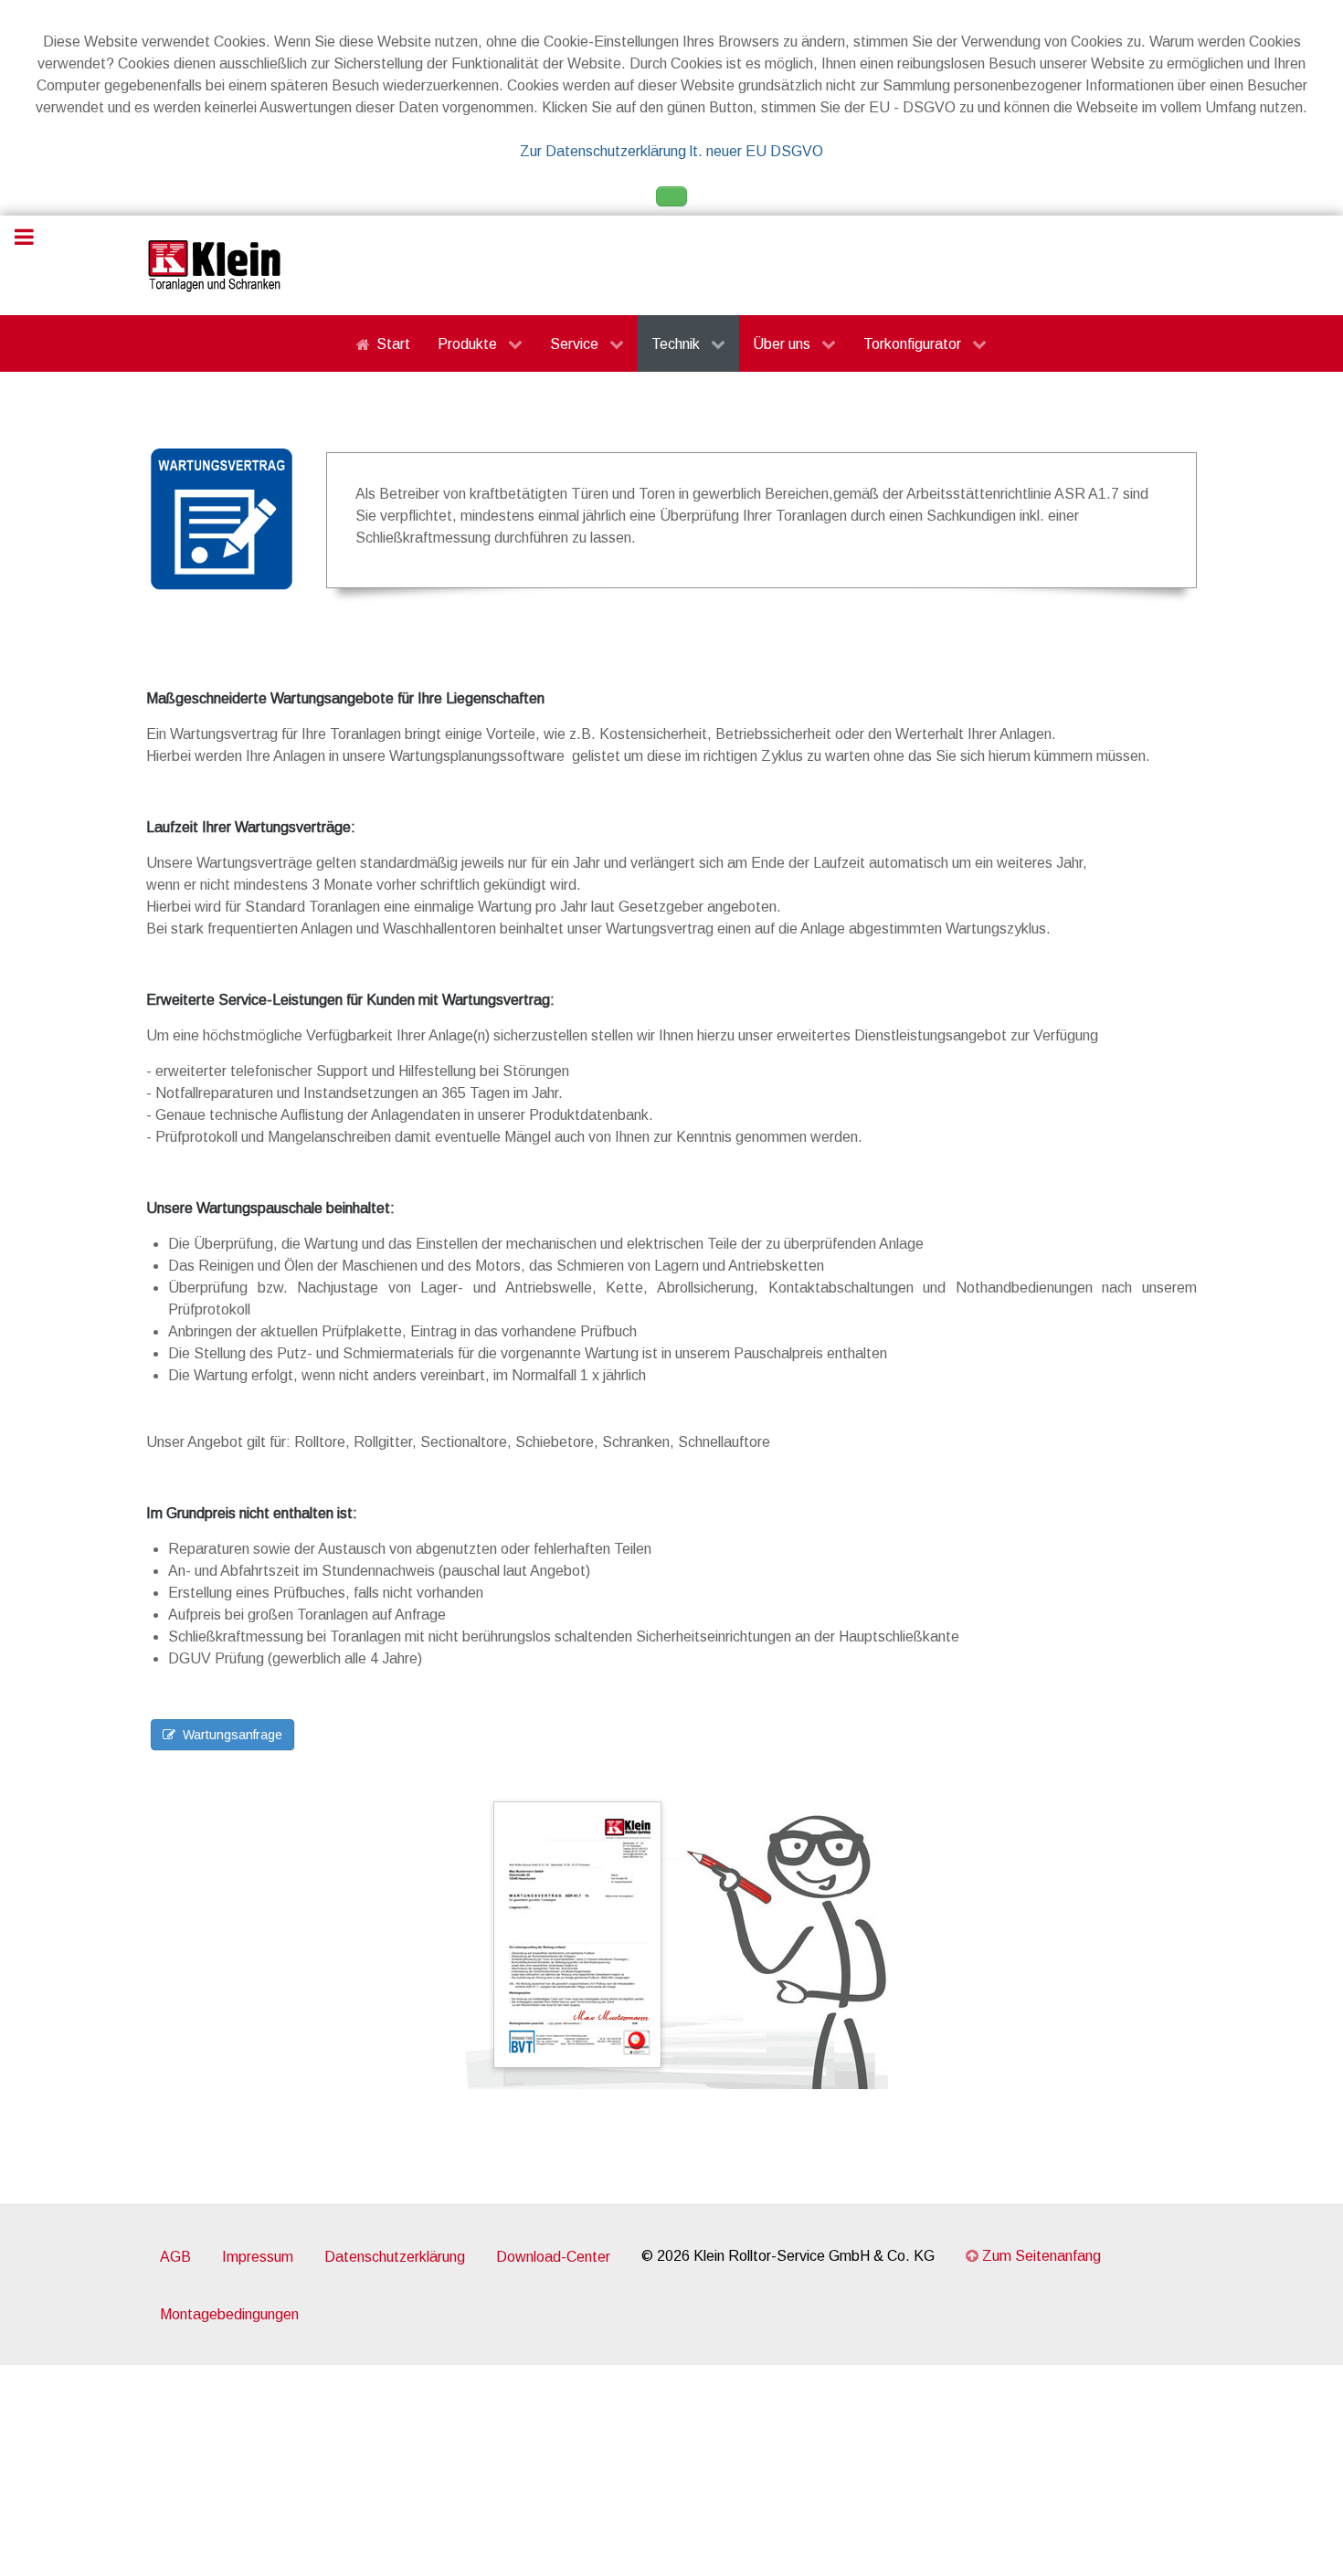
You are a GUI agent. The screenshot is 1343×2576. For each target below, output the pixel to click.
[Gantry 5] (215, 265)
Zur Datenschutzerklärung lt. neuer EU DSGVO (671, 151)
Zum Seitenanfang (1040, 2256)
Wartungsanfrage (233, 1735)
